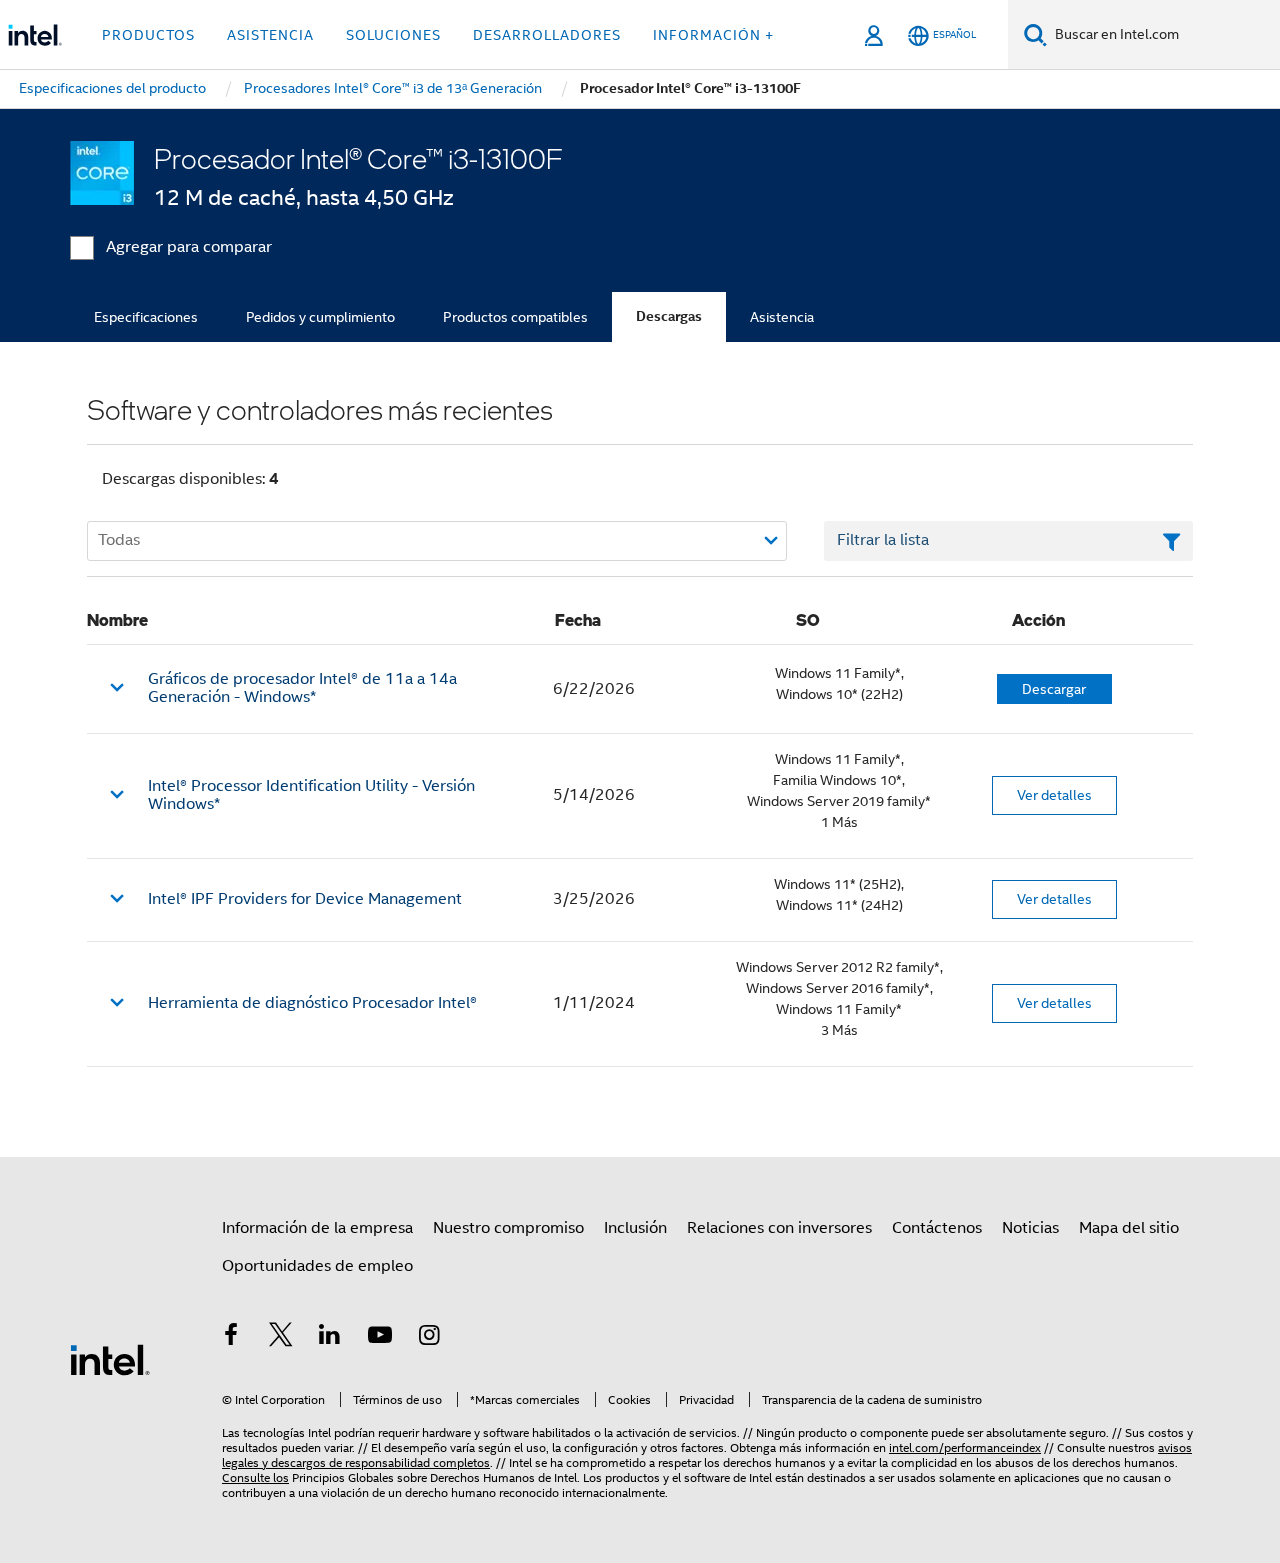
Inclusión (635, 1228)
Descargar (1054, 689)
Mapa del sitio (1129, 1228)
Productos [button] (148, 35)
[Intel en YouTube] (380, 1338)
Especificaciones (146, 317)
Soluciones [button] (393, 35)
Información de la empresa (317, 1228)
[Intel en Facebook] (231, 1338)
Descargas (669, 316)
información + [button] (713, 35)
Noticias (1030, 1228)
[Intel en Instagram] (429, 1338)
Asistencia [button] (270, 35)
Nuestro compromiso (508, 1228)
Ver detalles (1054, 795)
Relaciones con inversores (779, 1228)
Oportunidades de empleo (317, 1266)
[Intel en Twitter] (281, 1338)
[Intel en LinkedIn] (330, 1338)
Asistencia (782, 317)
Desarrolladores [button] (547, 35)
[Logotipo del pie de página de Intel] (110, 1359)
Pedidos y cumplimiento (320, 317)
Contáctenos (937, 1228)
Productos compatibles (515, 317)
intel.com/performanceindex (965, 1447)
